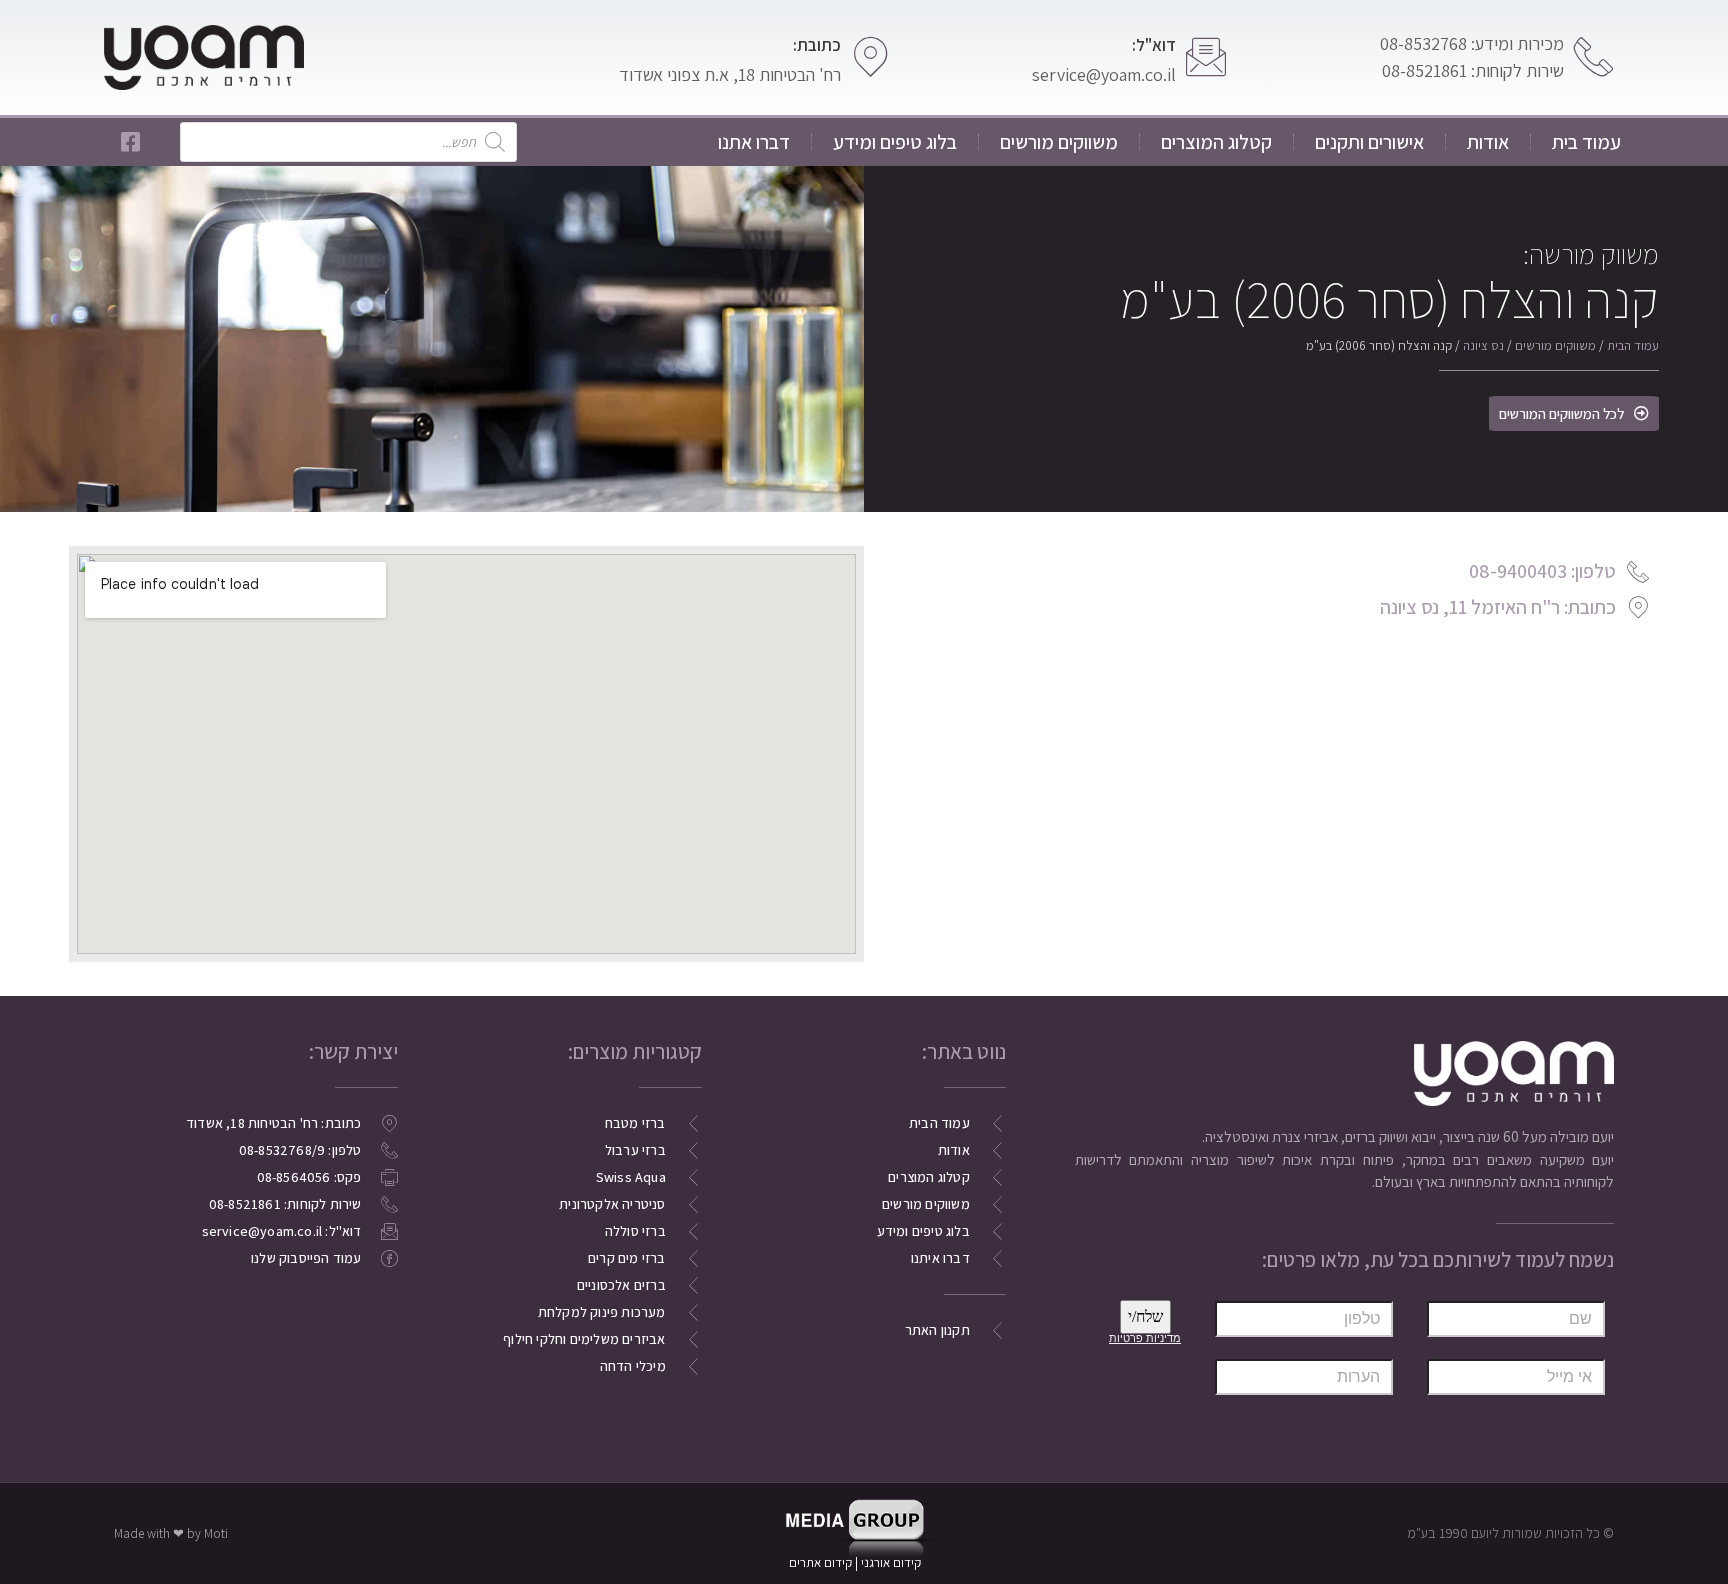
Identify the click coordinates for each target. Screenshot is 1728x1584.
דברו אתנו (754, 142)
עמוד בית (1586, 142)
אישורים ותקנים (1369, 142)
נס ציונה (1483, 345)
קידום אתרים (820, 1562)
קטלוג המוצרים (1216, 142)
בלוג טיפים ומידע (895, 142)
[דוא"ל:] (1206, 57)
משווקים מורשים (1059, 142)
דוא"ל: (1154, 45)
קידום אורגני (892, 1562)
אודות (1488, 142)
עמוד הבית (1633, 345)
